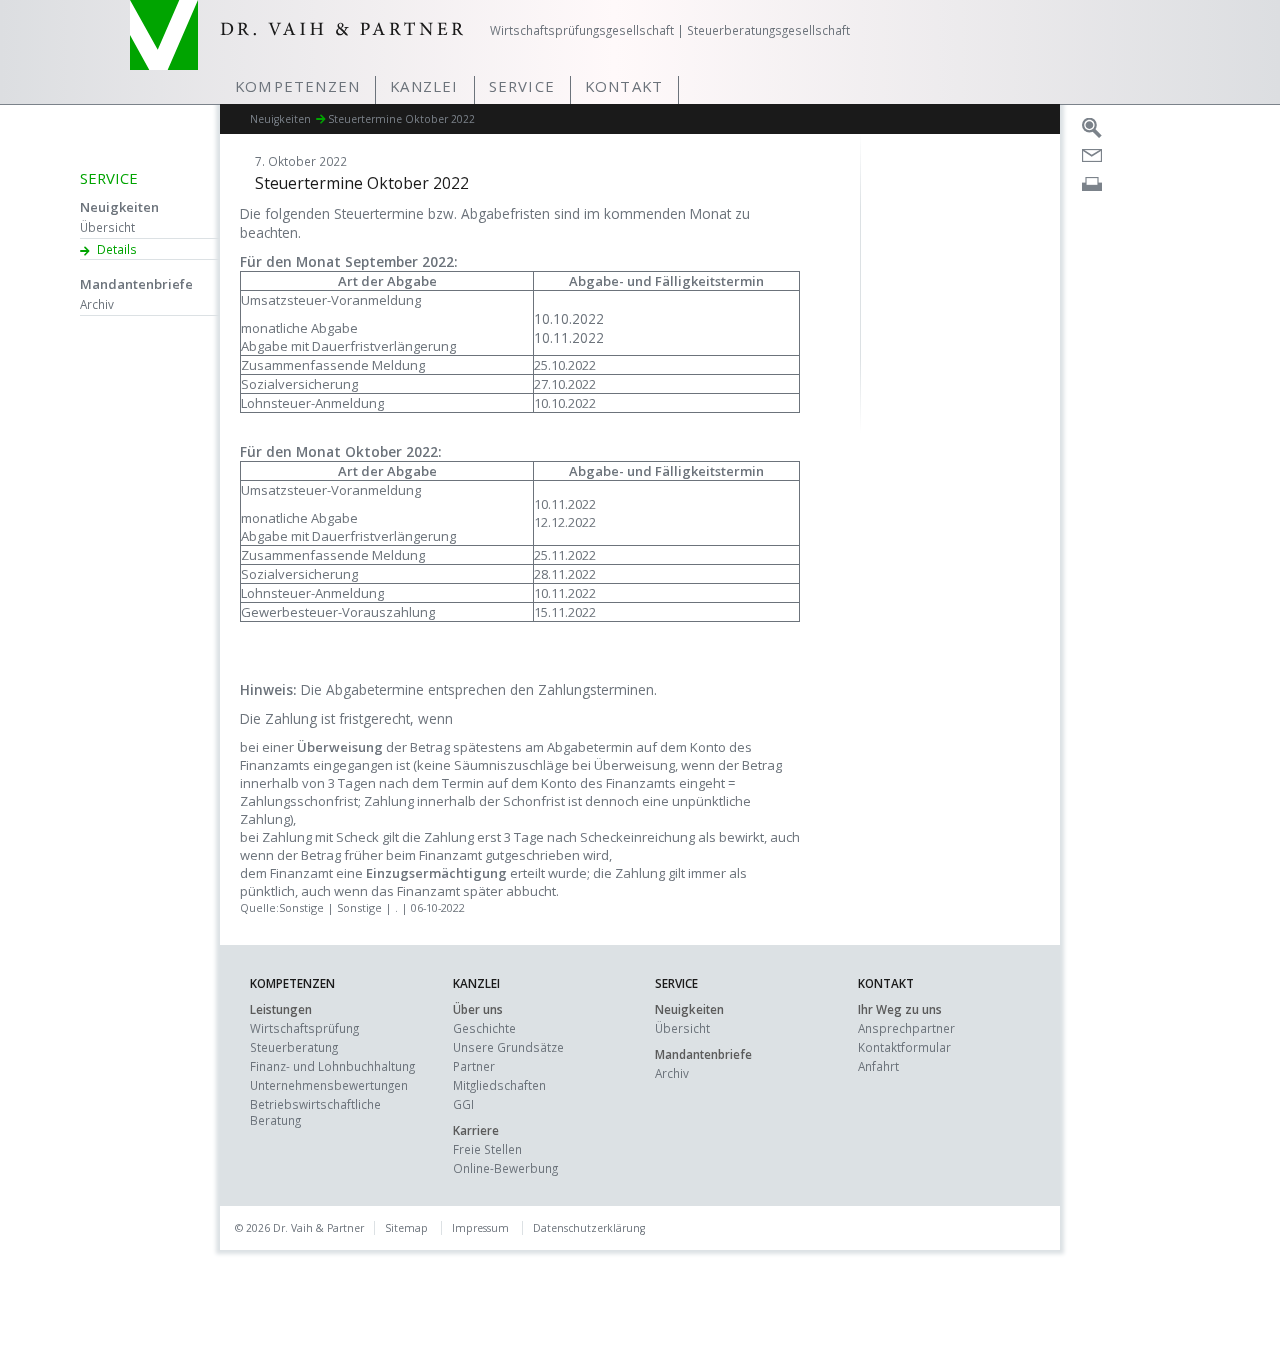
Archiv (97, 304)
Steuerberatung (294, 1047)
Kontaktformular (904, 1047)
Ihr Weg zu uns (900, 1009)
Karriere (476, 1130)
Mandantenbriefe (136, 284)
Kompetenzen (297, 86)
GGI (463, 1104)
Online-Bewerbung (505, 1168)
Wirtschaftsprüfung (304, 1028)
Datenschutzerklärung (589, 1228)
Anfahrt (878, 1066)
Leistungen (281, 1009)
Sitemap (406, 1228)
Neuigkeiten (119, 207)
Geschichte (484, 1028)
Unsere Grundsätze (508, 1047)
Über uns (478, 1009)
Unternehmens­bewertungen (329, 1085)
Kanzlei (424, 86)
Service (522, 86)
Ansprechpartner (906, 1028)
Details (117, 249)
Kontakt (624, 86)
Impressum (480, 1228)
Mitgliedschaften (499, 1085)
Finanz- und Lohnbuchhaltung (332, 1066)
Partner (474, 1066)
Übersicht (107, 227)
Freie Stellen (487, 1149)
